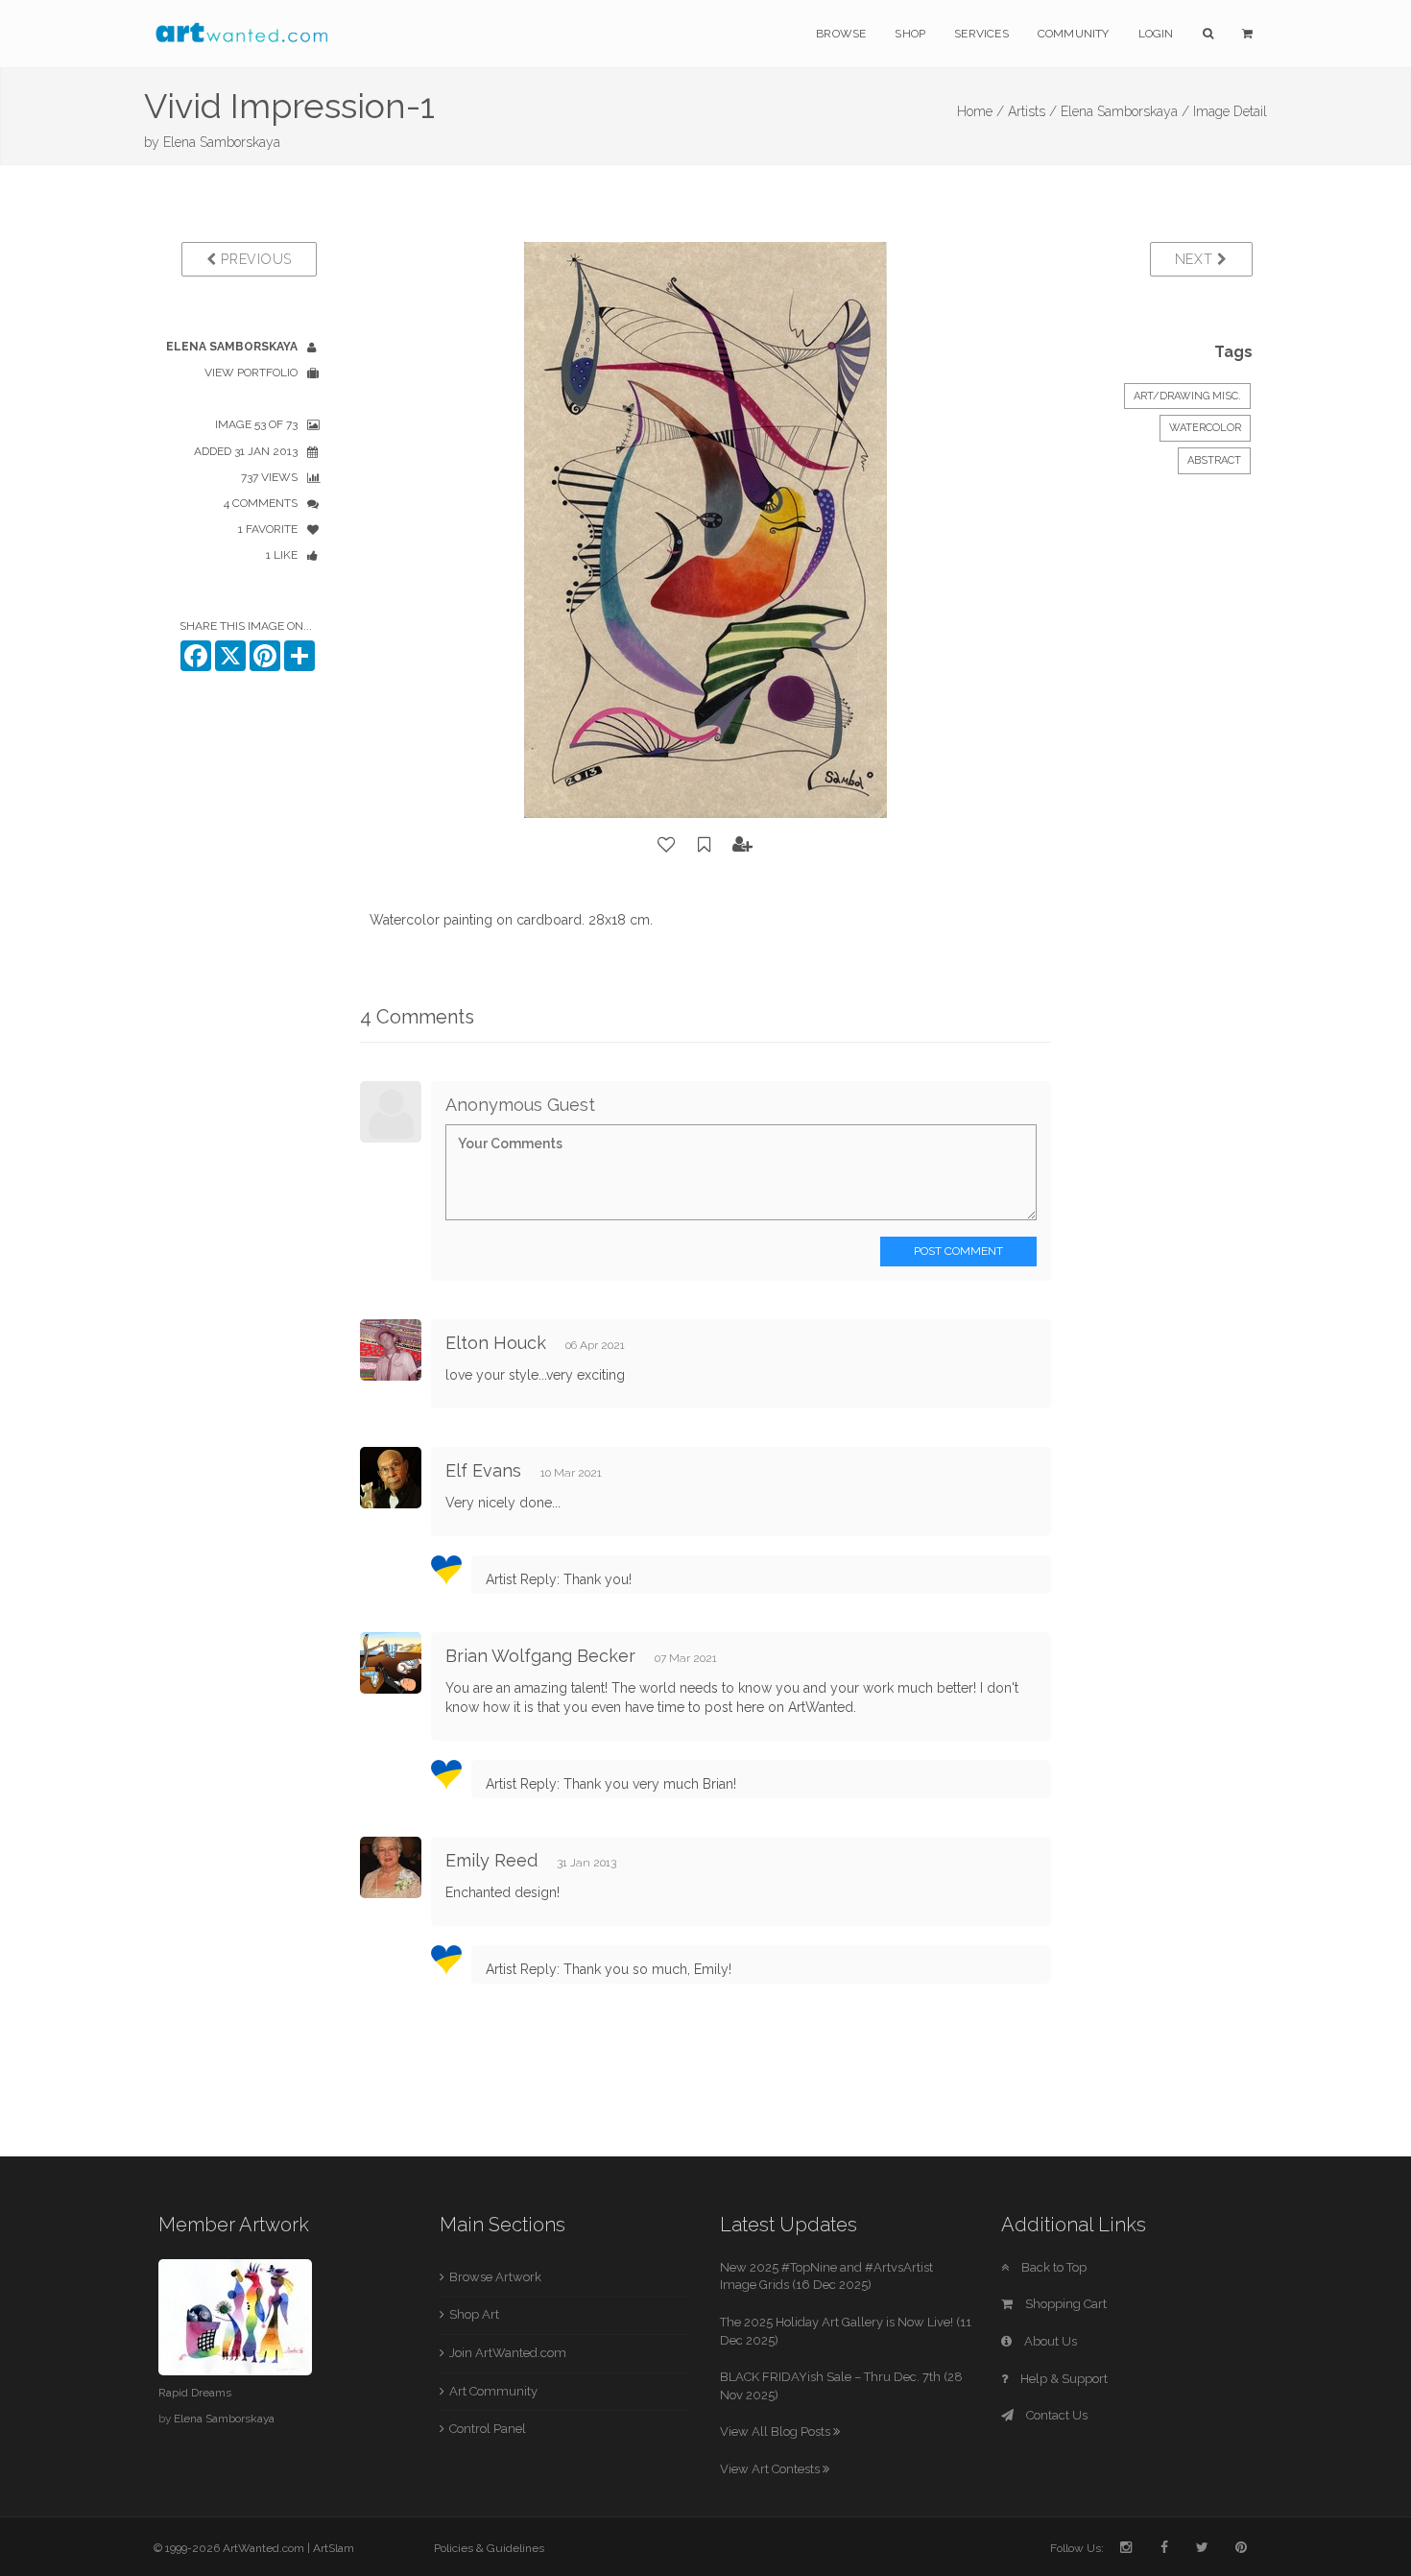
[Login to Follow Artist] (743, 845)
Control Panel (488, 2429)
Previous (254, 259)
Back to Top (1052, 2267)
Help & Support (1063, 2379)
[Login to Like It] (667, 845)
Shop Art (474, 2314)
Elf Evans (483, 1470)
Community (1074, 34)
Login (1156, 34)
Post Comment (958, 1251)
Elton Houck (496, 1343)
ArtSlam (334, 2548)
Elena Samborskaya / (1125, 111)
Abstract (1214, 460)
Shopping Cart (1064, 2304)
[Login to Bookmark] (705, 845)
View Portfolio (251, 373)
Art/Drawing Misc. (1187, 396)
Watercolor (1205, 428)
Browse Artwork (495, 2277)
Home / (981, 111)
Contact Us (1055, 2415)
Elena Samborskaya (222, 142)
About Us (1049, 2341)
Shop (910, 34)
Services (981, 34)
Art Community (493, 2391)
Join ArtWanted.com (508, 2353)
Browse (841, 34)
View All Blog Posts (777, 2432)
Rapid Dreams (195, 2393)
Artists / (1032, 111)
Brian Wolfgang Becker (540, 1656)
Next (1196, 259)
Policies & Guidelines (489, 2548)
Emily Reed (491, 1860)
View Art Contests (771, 2469)
